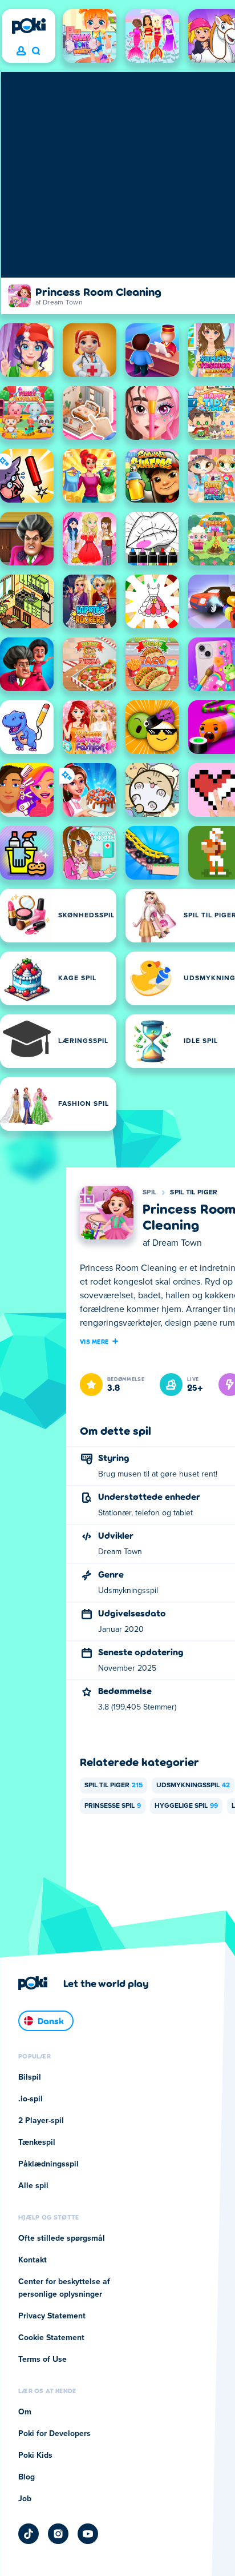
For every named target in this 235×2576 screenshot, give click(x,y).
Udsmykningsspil (193, 1785)
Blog (27, 2477)
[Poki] (29, 26)
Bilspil (30, 2077)
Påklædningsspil (48, 2164)
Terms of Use (42, 2360)
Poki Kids (35, 2455)
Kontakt (33, 2260)
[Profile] (21, 51)
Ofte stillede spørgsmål (62, 2238)
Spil (149, 1193)
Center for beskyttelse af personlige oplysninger (64, 2288)
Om (25, 2412)
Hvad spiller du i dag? (36, 51)
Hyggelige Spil (186, 1806)
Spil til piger (194, 1193)
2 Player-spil (41, 2121)
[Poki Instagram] (58, 2534)
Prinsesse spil (113, 1806)
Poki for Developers (54, 2434)
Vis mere (94, 1341)
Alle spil (33, 2186)
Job (25, 2499)
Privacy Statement (52, 2316)
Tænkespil (37, 2142)
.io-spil (31, 2099)
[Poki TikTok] (29, 2534)
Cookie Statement (51, 2338)
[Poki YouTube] (88, 2534)
